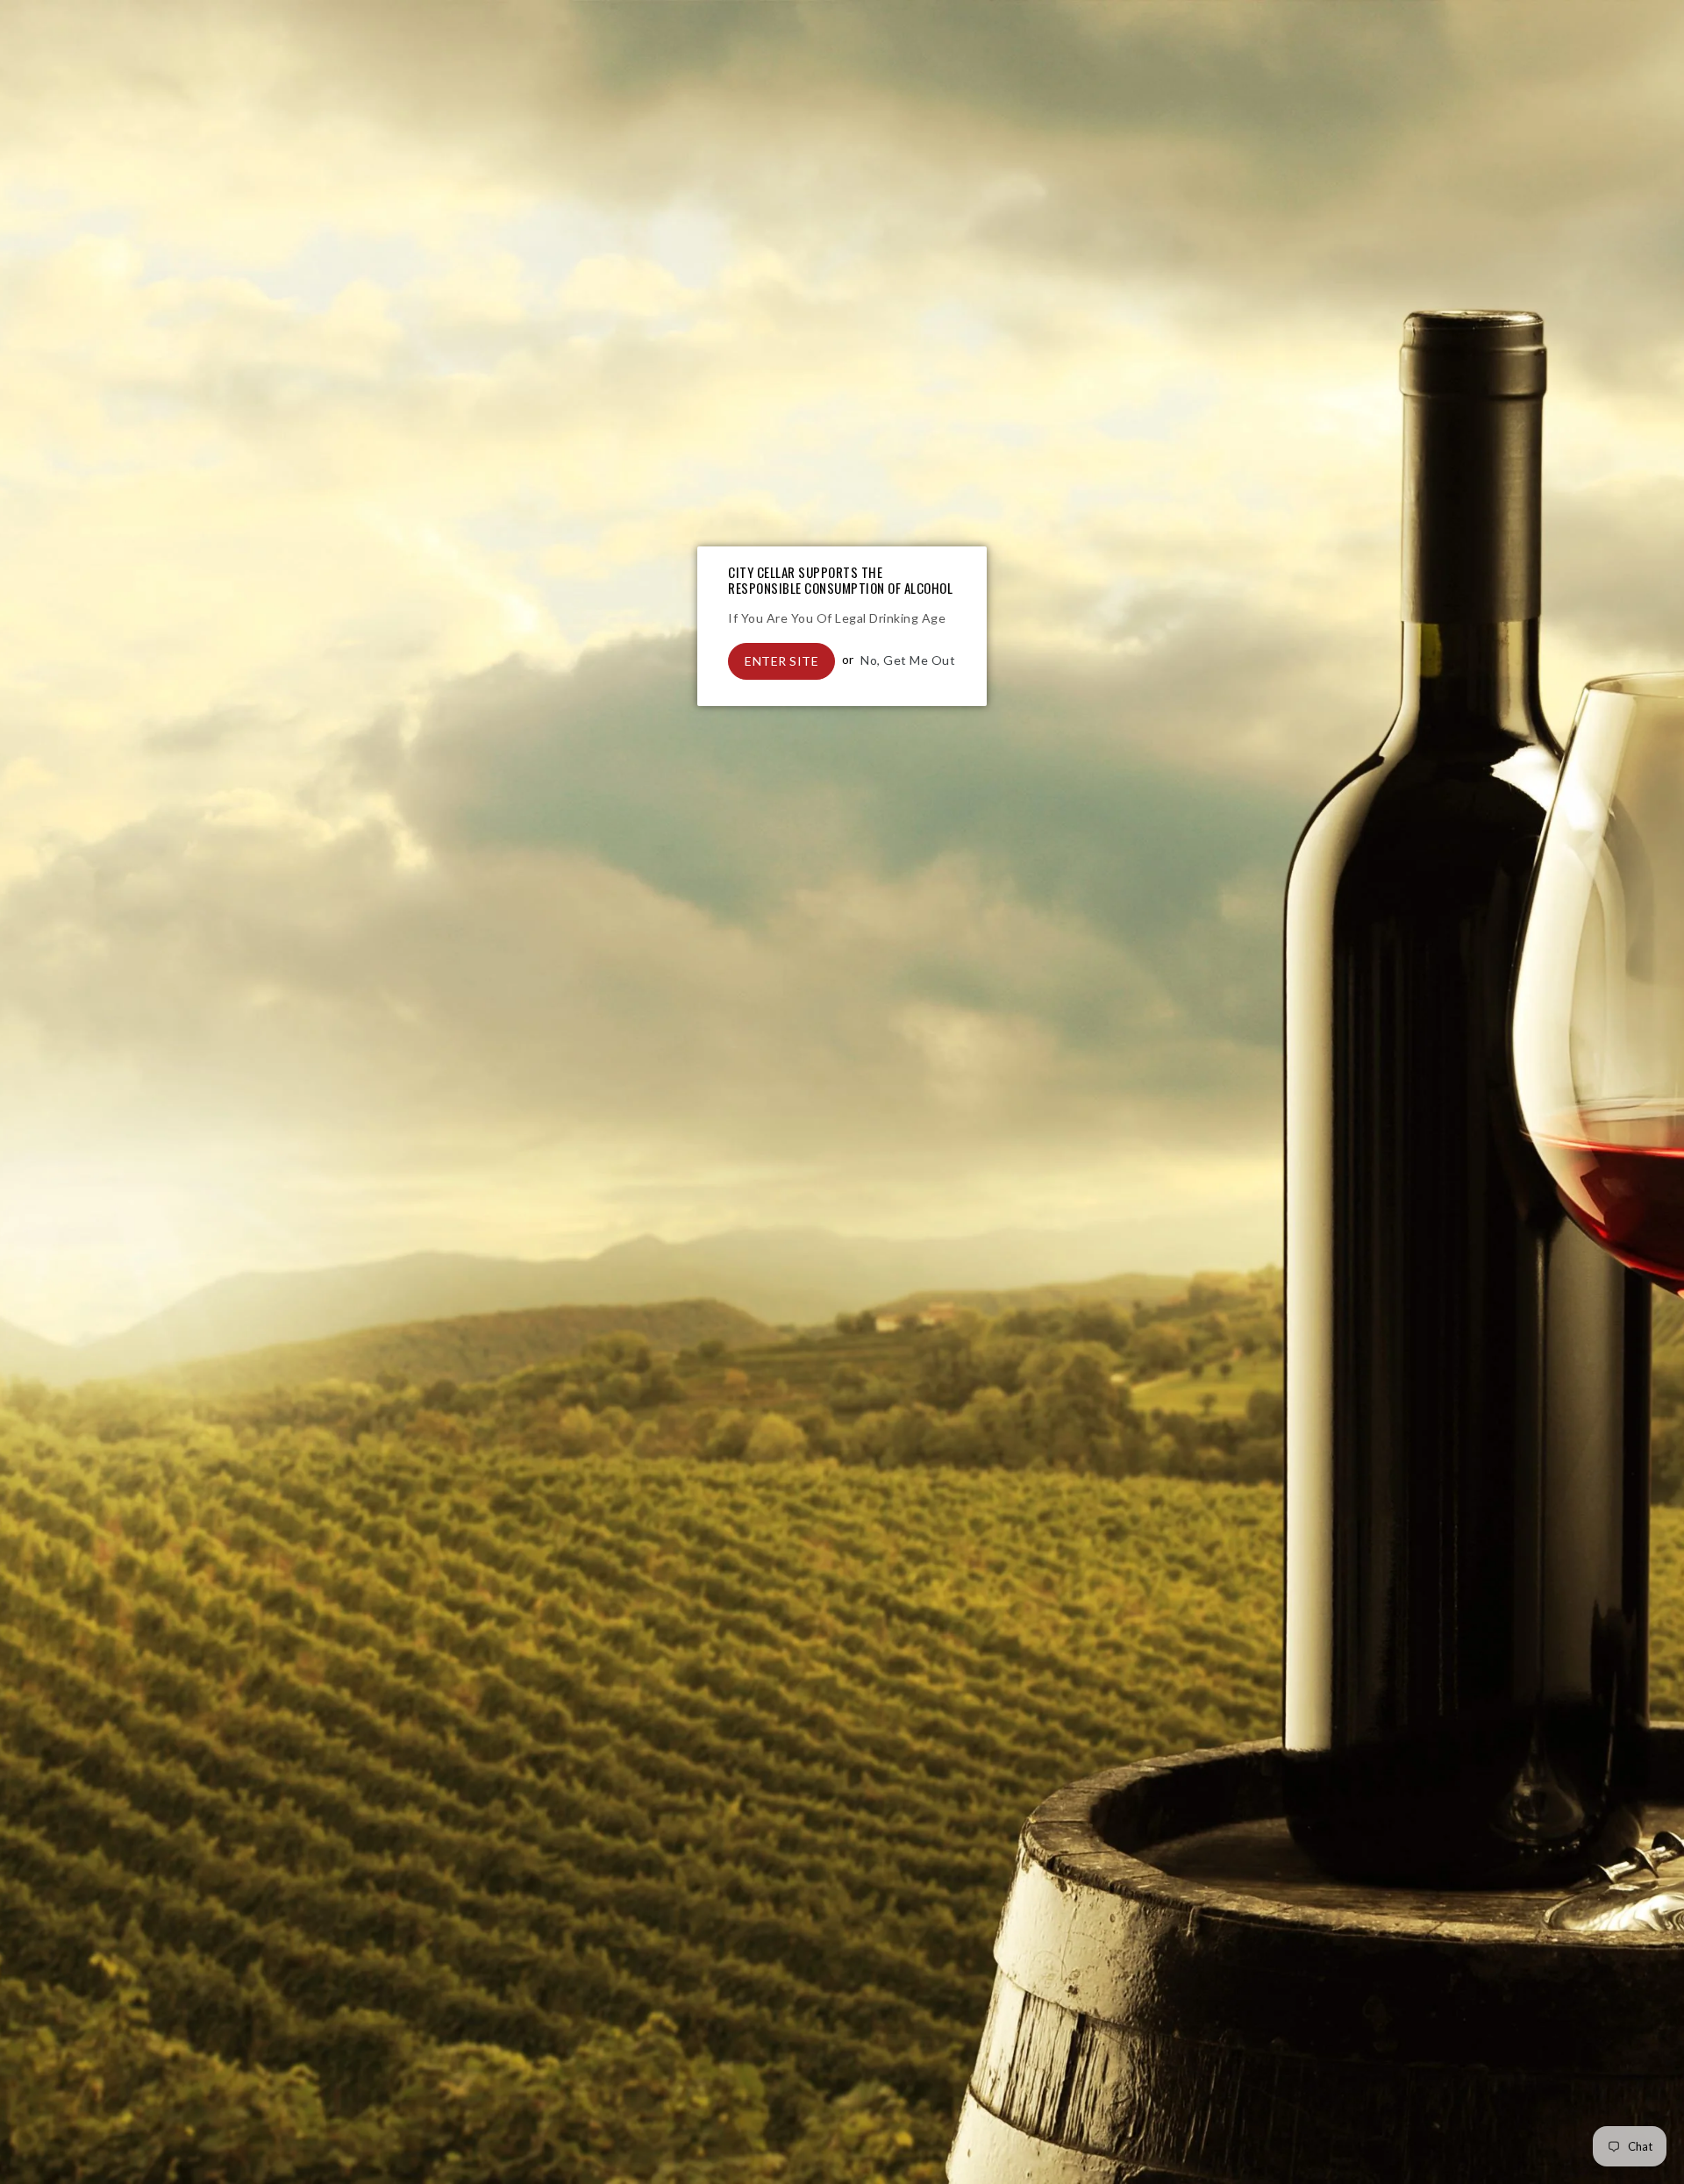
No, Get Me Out (908, 659)
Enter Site (781, 661)
